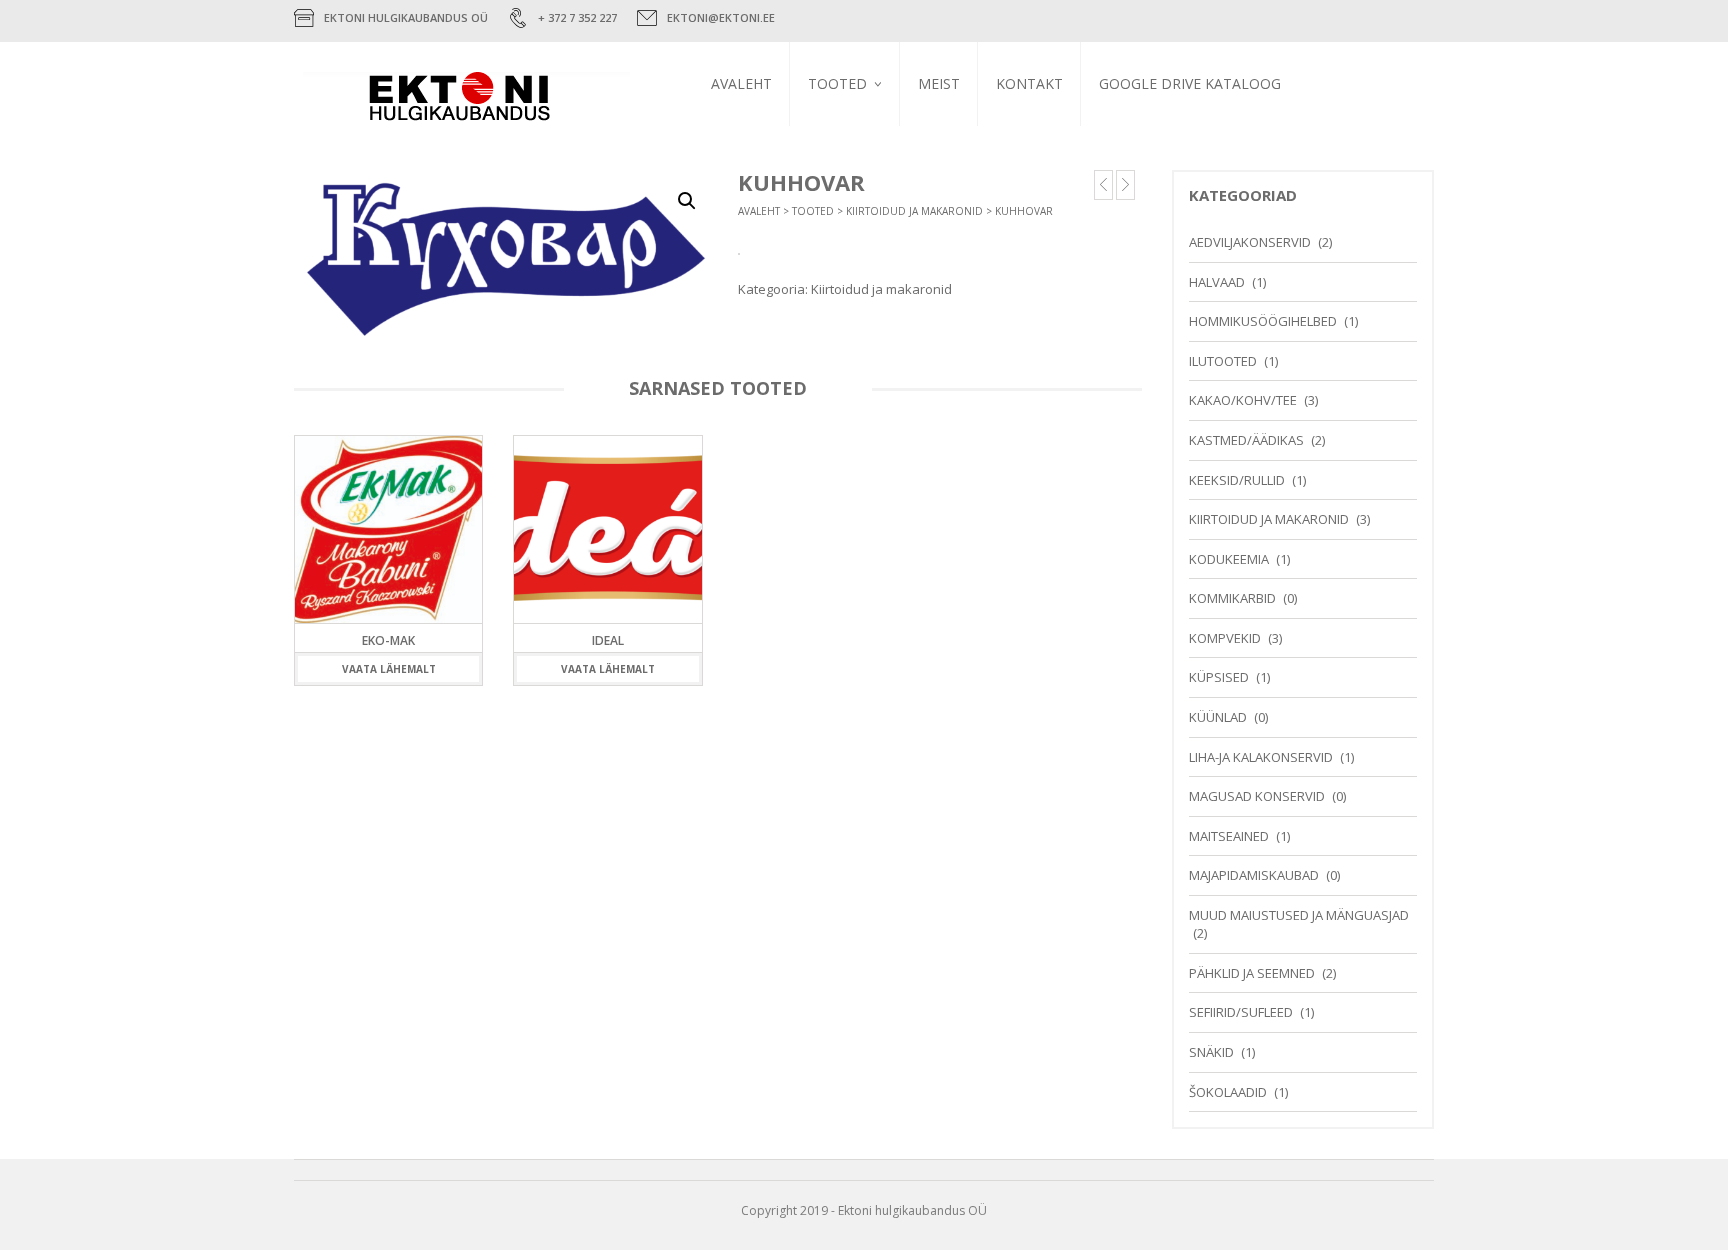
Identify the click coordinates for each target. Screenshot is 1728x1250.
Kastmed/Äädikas (1246, 440)
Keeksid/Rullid (1237, 480)
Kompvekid (1022, 154)
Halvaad (1217, 282)
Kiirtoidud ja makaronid (914, 211)
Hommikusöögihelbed (1263, 321)
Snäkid (1211, 1052)
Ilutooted (1223, 361)
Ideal (608, 640)
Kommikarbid (1029, 131)
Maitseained (1229, 836)
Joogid (829, 152)
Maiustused (843, 128)
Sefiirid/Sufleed (1241, 1012)
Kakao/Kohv (1026, 155)
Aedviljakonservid (1250, 242)
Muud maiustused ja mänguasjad (1299, 915)
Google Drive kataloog (1190, 83)
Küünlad (1218, 717)
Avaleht (741, 83)
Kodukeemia (1229, 559)
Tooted (837, 83)
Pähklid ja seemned (1252, 973)
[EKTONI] (482, 102)
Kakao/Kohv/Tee (1243, 400)
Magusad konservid (1257, 796)
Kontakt (1029, 83)
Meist (939, 83)
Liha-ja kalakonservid (1261, 757)
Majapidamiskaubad (1254, 875)
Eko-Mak (388, 640)
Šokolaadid (1228, 1092)
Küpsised (1219, 677)
